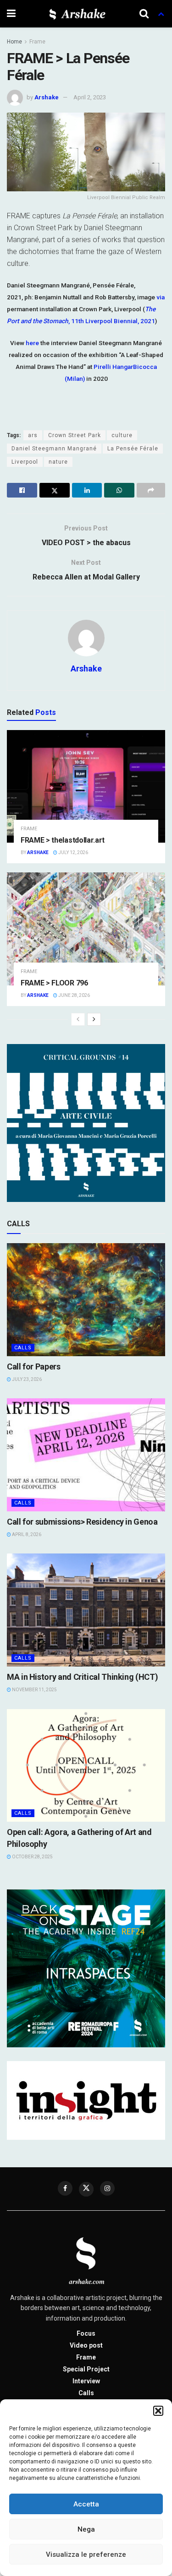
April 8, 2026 (26, 1534)
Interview (86, 2381)
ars (33, 435)
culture (122, 435)
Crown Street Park (75, 435)
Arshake (47, 97)
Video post (86, 2345)
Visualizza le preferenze (86, 2554)
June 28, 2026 (74, 995)
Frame (37, 42)
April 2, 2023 (90, 97)
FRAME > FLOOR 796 (54, 983)
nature (58, 462)
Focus (86, 2333)
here (32, 343)
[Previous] (78, 1019)
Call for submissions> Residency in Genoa (82, 1522)
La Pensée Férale (133, 449)
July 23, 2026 (26, 1379)
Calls (23, 1348)
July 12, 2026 (73, 852)
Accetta (86, 2504)
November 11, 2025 (34, 1690)
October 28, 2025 (32, 1857)
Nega (86, 2529)
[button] (158, 2411)
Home (14, 42)
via (161, 297)
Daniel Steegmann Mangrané (54, 449)
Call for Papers (34, 1366)
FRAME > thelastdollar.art (63, 840)
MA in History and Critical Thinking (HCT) (82, 1677)
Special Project (86, 2369)
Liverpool (25, 462)
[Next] (94, 1019)
